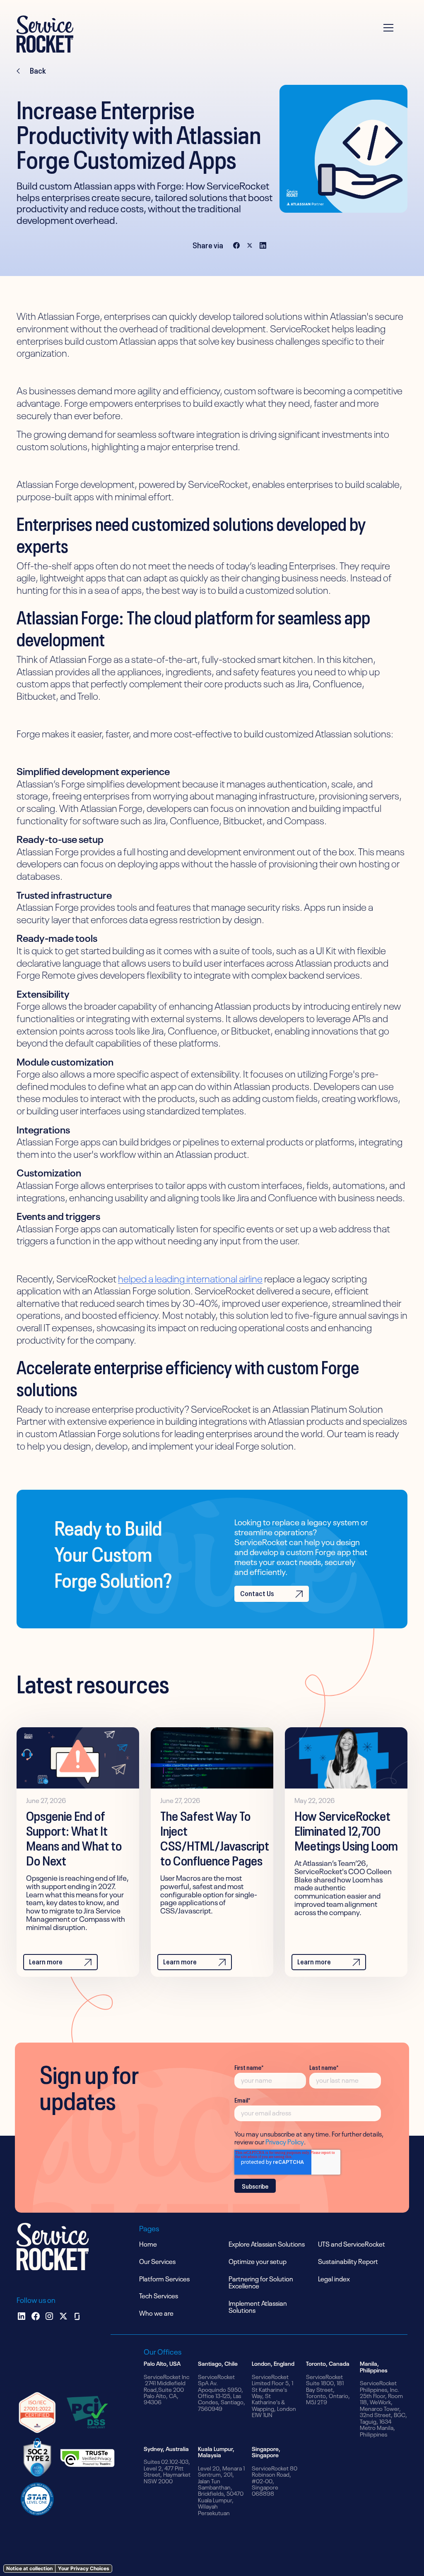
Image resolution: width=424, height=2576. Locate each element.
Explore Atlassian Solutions (267, 2243)
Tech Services (159, 2295)
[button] (393, 34)
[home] (45, 34)
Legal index (334, 2278)
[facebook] (36, 2316)
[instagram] (49, 2316)
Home (148, 2243)
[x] (63, 2316)
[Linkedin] (22, 2316)
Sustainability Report (348, 2261)
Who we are (156, 2312)
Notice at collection (29, 2568)
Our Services (157, 2261)
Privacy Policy (285, 2141)
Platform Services (164, 2278)
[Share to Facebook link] (236, 245)
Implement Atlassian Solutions (258, 2306)
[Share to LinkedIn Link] (263, 245)
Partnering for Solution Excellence (261, 2282)
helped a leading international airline (190, 1278)
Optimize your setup (258, 2261)
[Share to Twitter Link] (250, 245)
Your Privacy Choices (84, 2568)
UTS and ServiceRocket (352, 2243)
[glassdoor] (77, 2316)
